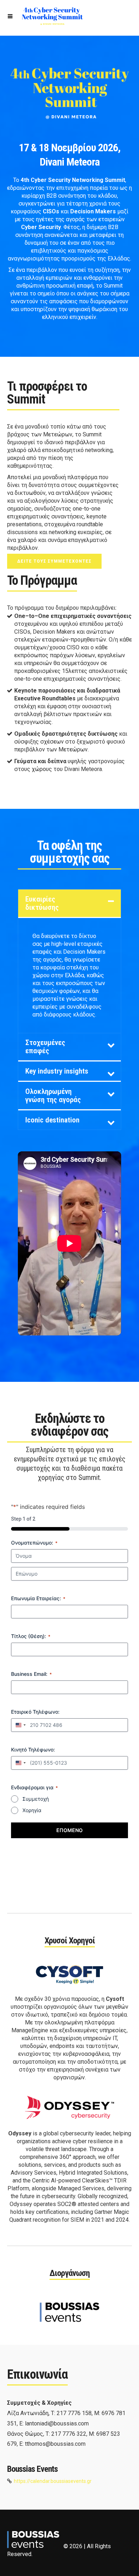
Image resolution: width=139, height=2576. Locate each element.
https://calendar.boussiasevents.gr (53, 2481)
